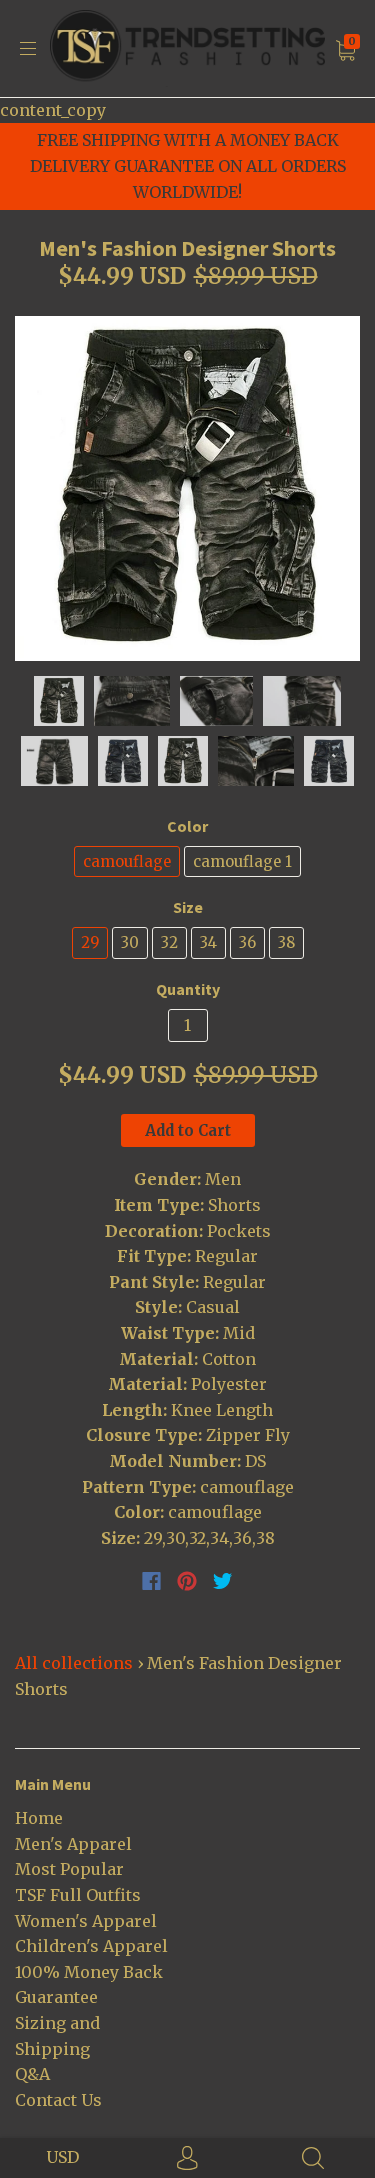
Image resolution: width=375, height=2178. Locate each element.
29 (90, 942)
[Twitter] (223, 1581)
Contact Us (58, 2100)
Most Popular (69, 1869)
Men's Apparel (73, 1844)
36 (247, 942)
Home (39, 1818)
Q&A (32, 2074)
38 (286, 942)
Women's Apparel (86, 1921)
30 (130, 942)
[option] (187, 488)
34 (208, 942)
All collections (74, 1663)
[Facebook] (151, 1581)
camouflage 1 (242, 861)
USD (62, 2157)
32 (169, 942)
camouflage (127, 861)
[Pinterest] (187, 1581)
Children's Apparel (91, 1946)
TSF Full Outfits (78, 1895)
